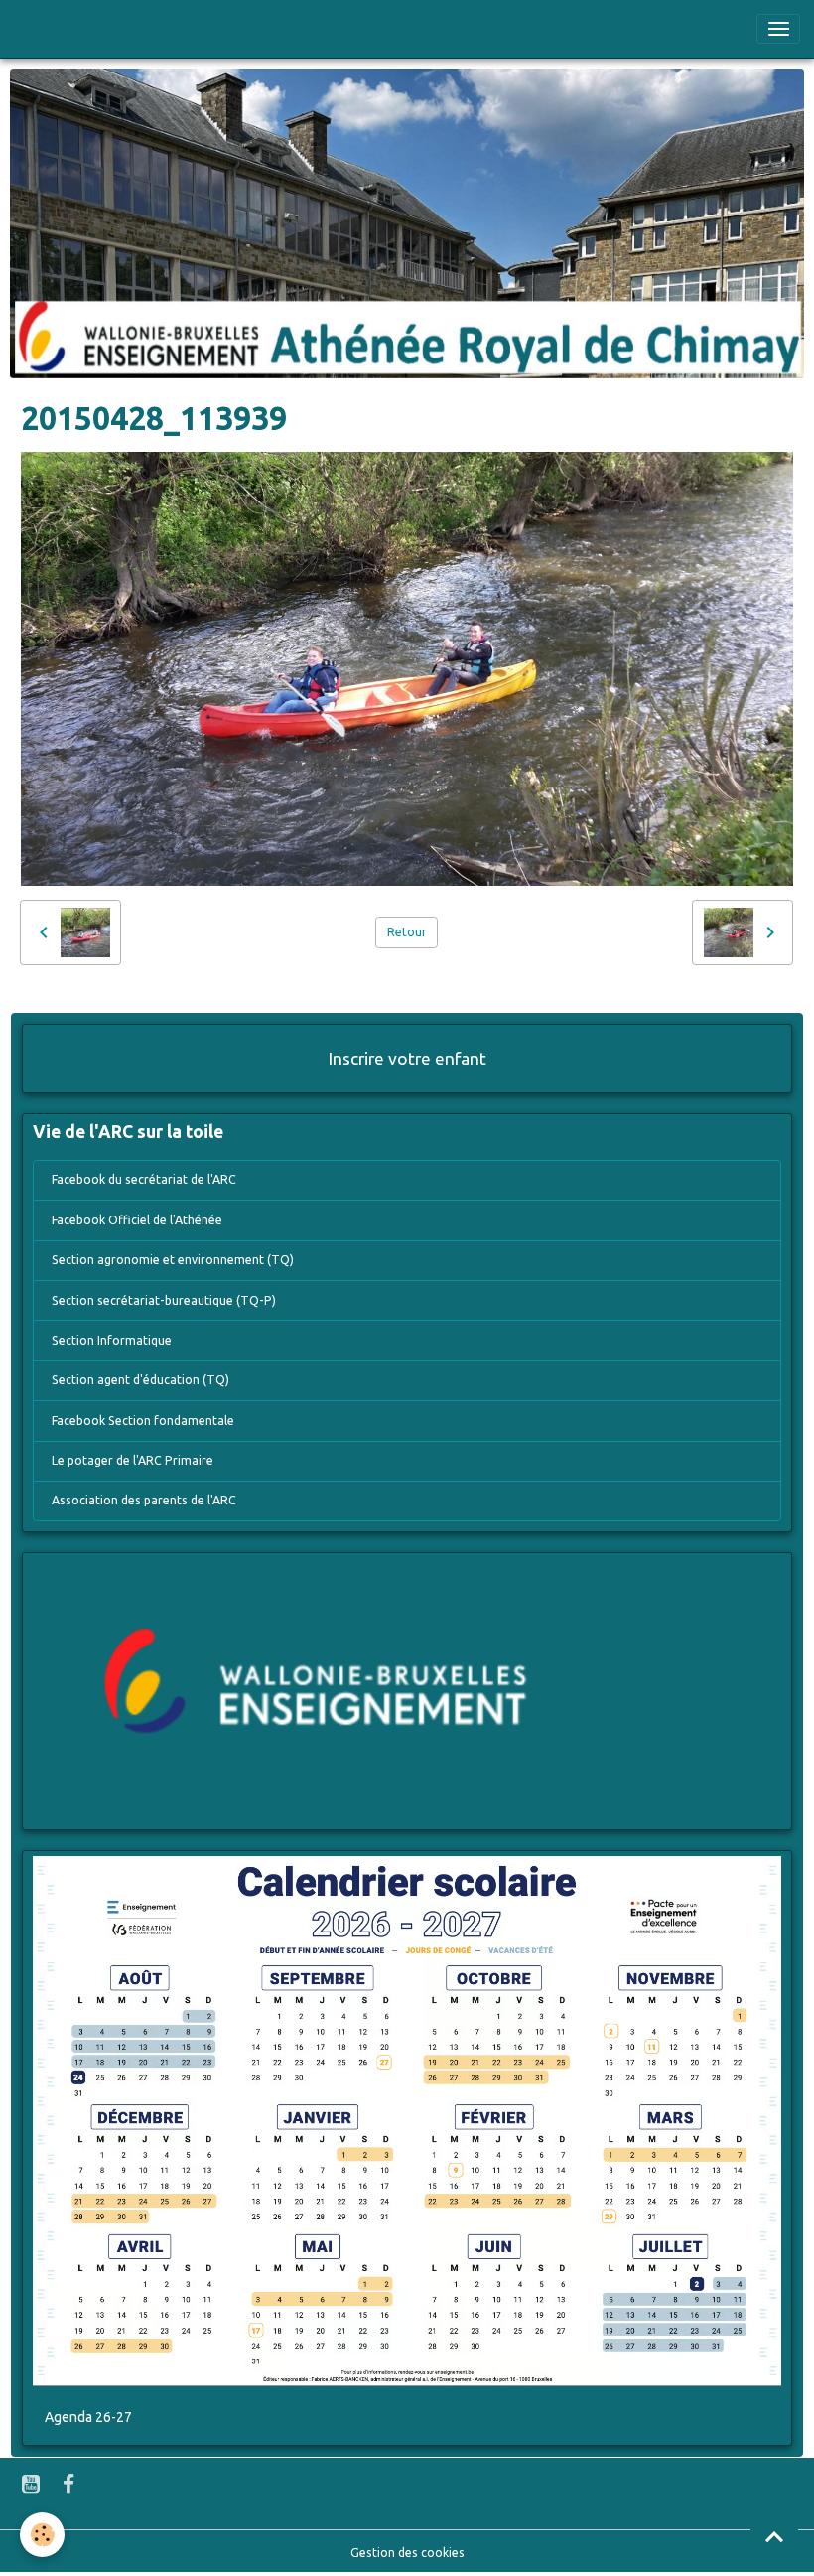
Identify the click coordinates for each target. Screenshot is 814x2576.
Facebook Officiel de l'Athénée (137, 1220)
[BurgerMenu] (778, 29)
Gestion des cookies (407, 2553)
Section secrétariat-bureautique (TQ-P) (164, 1300)
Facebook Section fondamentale (143, 1421)
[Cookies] (42, 2535)
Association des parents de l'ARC (144, 1500)
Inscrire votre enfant (407, 1058)
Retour (407, 932)
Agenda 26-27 (88, 2417)
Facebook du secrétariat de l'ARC (144, 1179)
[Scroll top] (774, 2536)
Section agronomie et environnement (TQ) (173, 1260)
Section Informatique (112, 1340)
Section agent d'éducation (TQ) (140, 1380)
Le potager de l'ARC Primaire (133, 1460)
